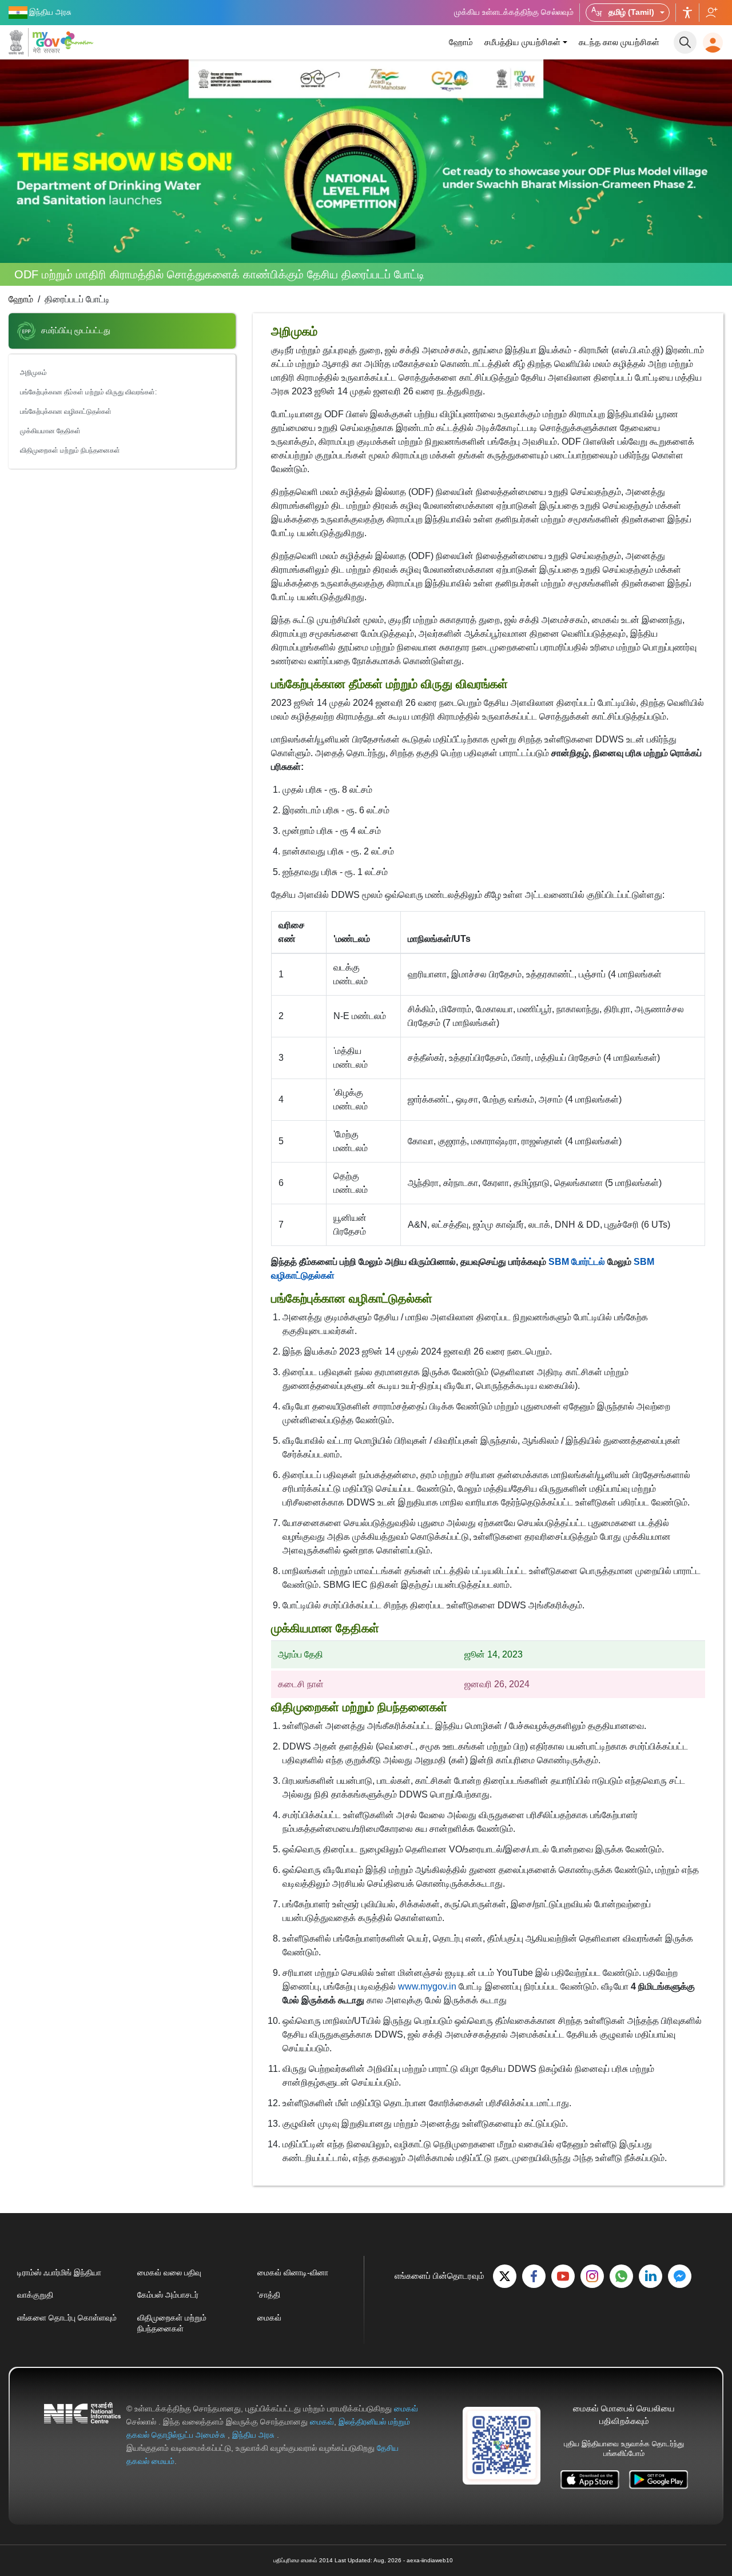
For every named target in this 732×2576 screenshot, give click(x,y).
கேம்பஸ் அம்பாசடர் (168, 2295)
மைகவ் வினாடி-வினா (293, 2273)
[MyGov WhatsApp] (621, 2276)
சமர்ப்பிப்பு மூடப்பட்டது (76, 330)
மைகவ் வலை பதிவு (169, 2273)
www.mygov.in (427, 1986)
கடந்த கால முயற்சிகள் (619, 42)
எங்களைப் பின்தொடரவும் (711, 13)
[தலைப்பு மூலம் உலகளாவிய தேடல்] (685, 42)
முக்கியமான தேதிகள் (50, 431)
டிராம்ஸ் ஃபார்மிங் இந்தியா (59, 2273)
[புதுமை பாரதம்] (79, 40)
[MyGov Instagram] (592, 2276)
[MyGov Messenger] (680, 2276)
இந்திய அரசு (254, 2435)
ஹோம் (461, 42)
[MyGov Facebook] (534, 2276)
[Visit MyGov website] (502, 2445)
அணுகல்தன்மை (687, 13)
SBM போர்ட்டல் (577, 1262)
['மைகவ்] (34, 42)
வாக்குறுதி (35, 2295)
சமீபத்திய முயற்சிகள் (522, 42)
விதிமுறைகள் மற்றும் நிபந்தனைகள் (70, 450)
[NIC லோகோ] (82, 2435)
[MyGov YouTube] (563, 2276)
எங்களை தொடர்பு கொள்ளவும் (67, 2318)
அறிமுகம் (33, 373)
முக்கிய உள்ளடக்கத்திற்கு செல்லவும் (514, 12)
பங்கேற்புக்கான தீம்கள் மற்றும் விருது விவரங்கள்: (88, 392)
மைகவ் (269, 2318)
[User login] (713, 43)
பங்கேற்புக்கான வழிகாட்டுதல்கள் (66, 412)
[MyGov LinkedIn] (651, 2276)
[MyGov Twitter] (505, 2276)
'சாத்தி (269, 2295)
